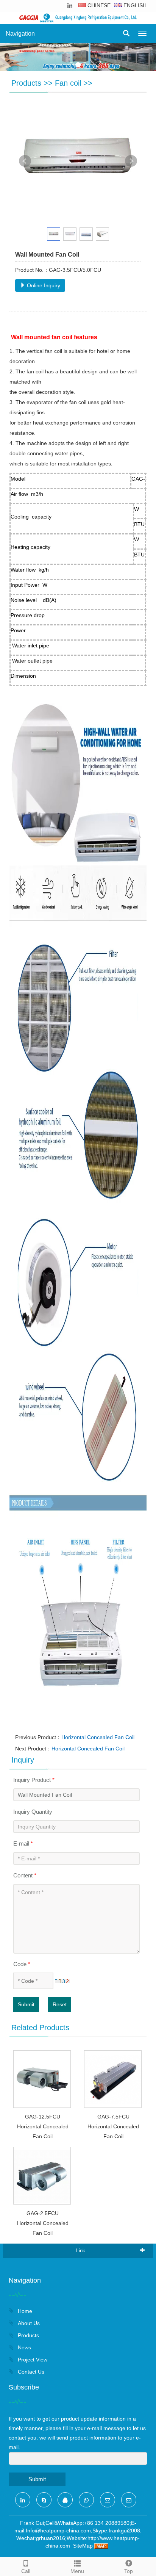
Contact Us (30, 2372)
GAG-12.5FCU (43, 2117)
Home (24, 2311)
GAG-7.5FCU (113, 2117)
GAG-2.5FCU (43, 2213)
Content (25, 1875)
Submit (26, 2004)
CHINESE (98, 5)
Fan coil (68, 83)
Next (131, 161)
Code (22, 1964)
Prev (25, 161)
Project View (32, 2360)
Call (26, 2571)
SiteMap (83, 2546)
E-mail (23, 1843)
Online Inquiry (43, 285)
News (24, 2347)
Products (26, 83)
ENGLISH (134, 5)
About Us (28, 2323)
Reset (60, 2004)
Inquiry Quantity (33, 1812)
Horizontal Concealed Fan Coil (98, 1737)
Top (129, 2571)
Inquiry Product (34, 1780)
